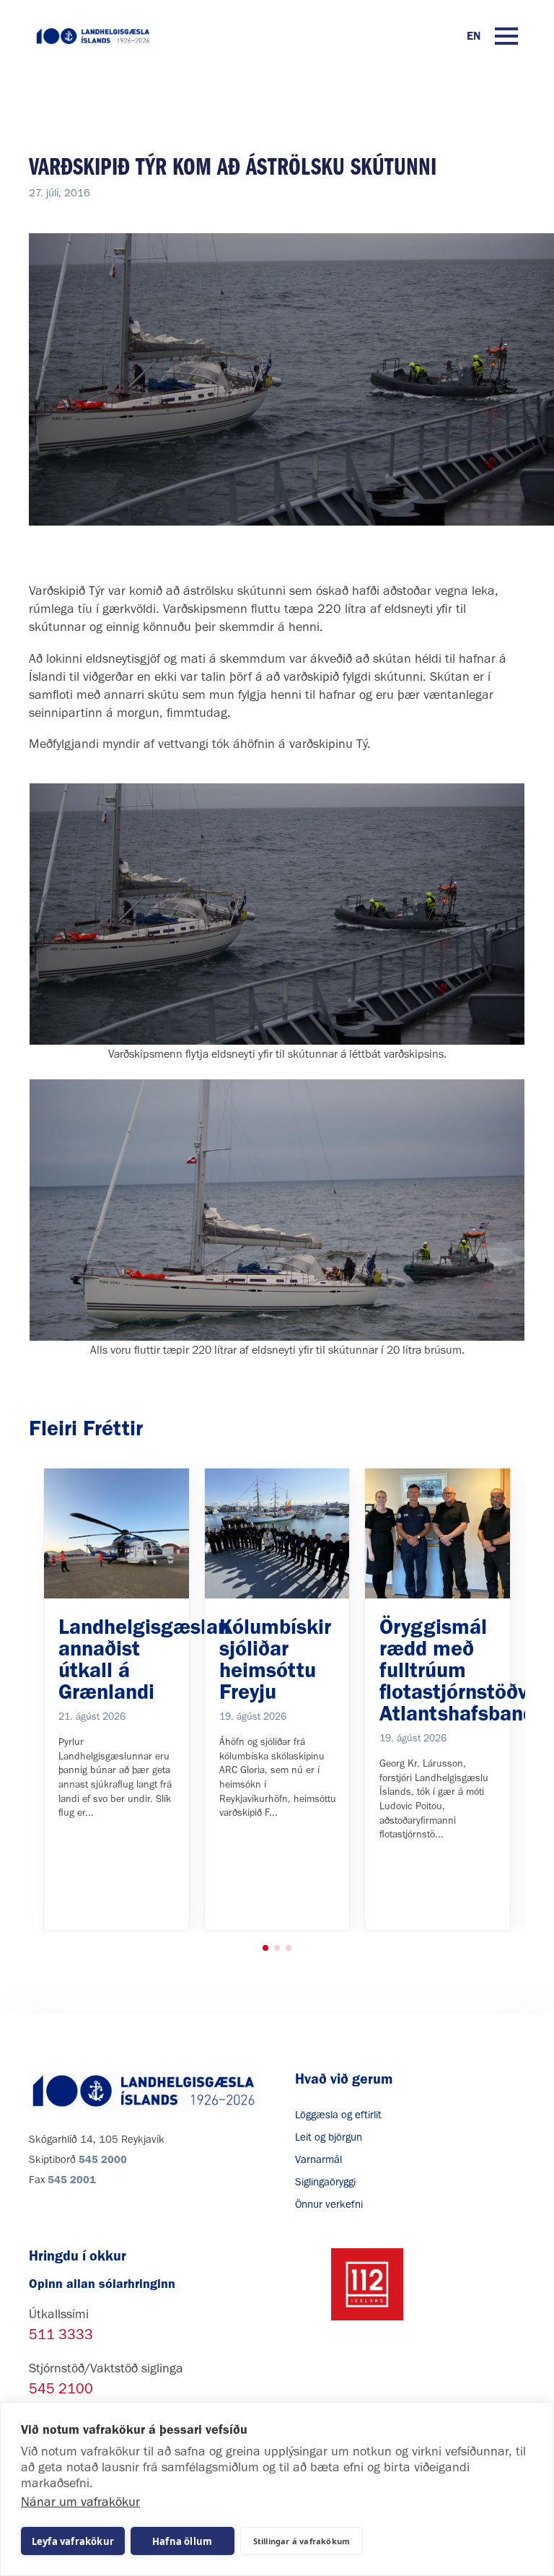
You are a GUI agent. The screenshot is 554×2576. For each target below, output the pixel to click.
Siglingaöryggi (325, 2182)
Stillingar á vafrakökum (302, 2541)
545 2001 (72, 2180)
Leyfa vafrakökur (73, 2541)
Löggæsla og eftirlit (338, 2115)
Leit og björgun (329, 2137)
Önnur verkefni (329, 2204)
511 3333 (61, 2334)
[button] (265, 1948)
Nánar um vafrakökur (80, 2502)
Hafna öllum (182, 2541)
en (474, 36)
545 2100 (61, 2388)
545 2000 (103, 2159)
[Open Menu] (506, 36)
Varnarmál (318, 2159)
